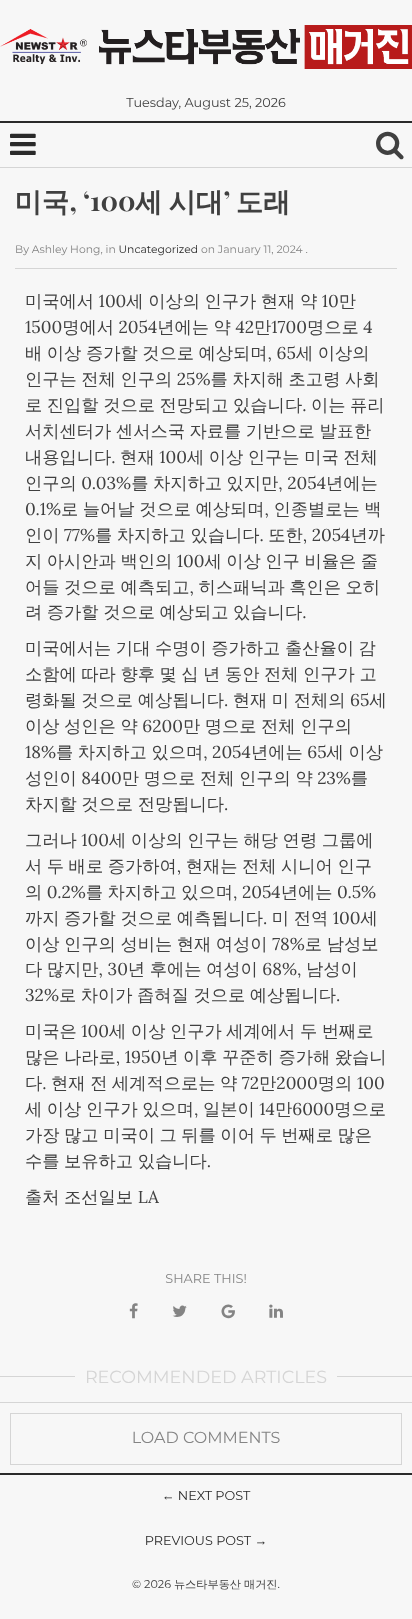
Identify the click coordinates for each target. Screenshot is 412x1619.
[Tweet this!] (179, 1312)
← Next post (206, 1496)
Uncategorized (159, 249)
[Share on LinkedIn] (276, 1312)
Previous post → (206, 1541)
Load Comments (206, 1438)
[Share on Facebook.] (133, 1312)
